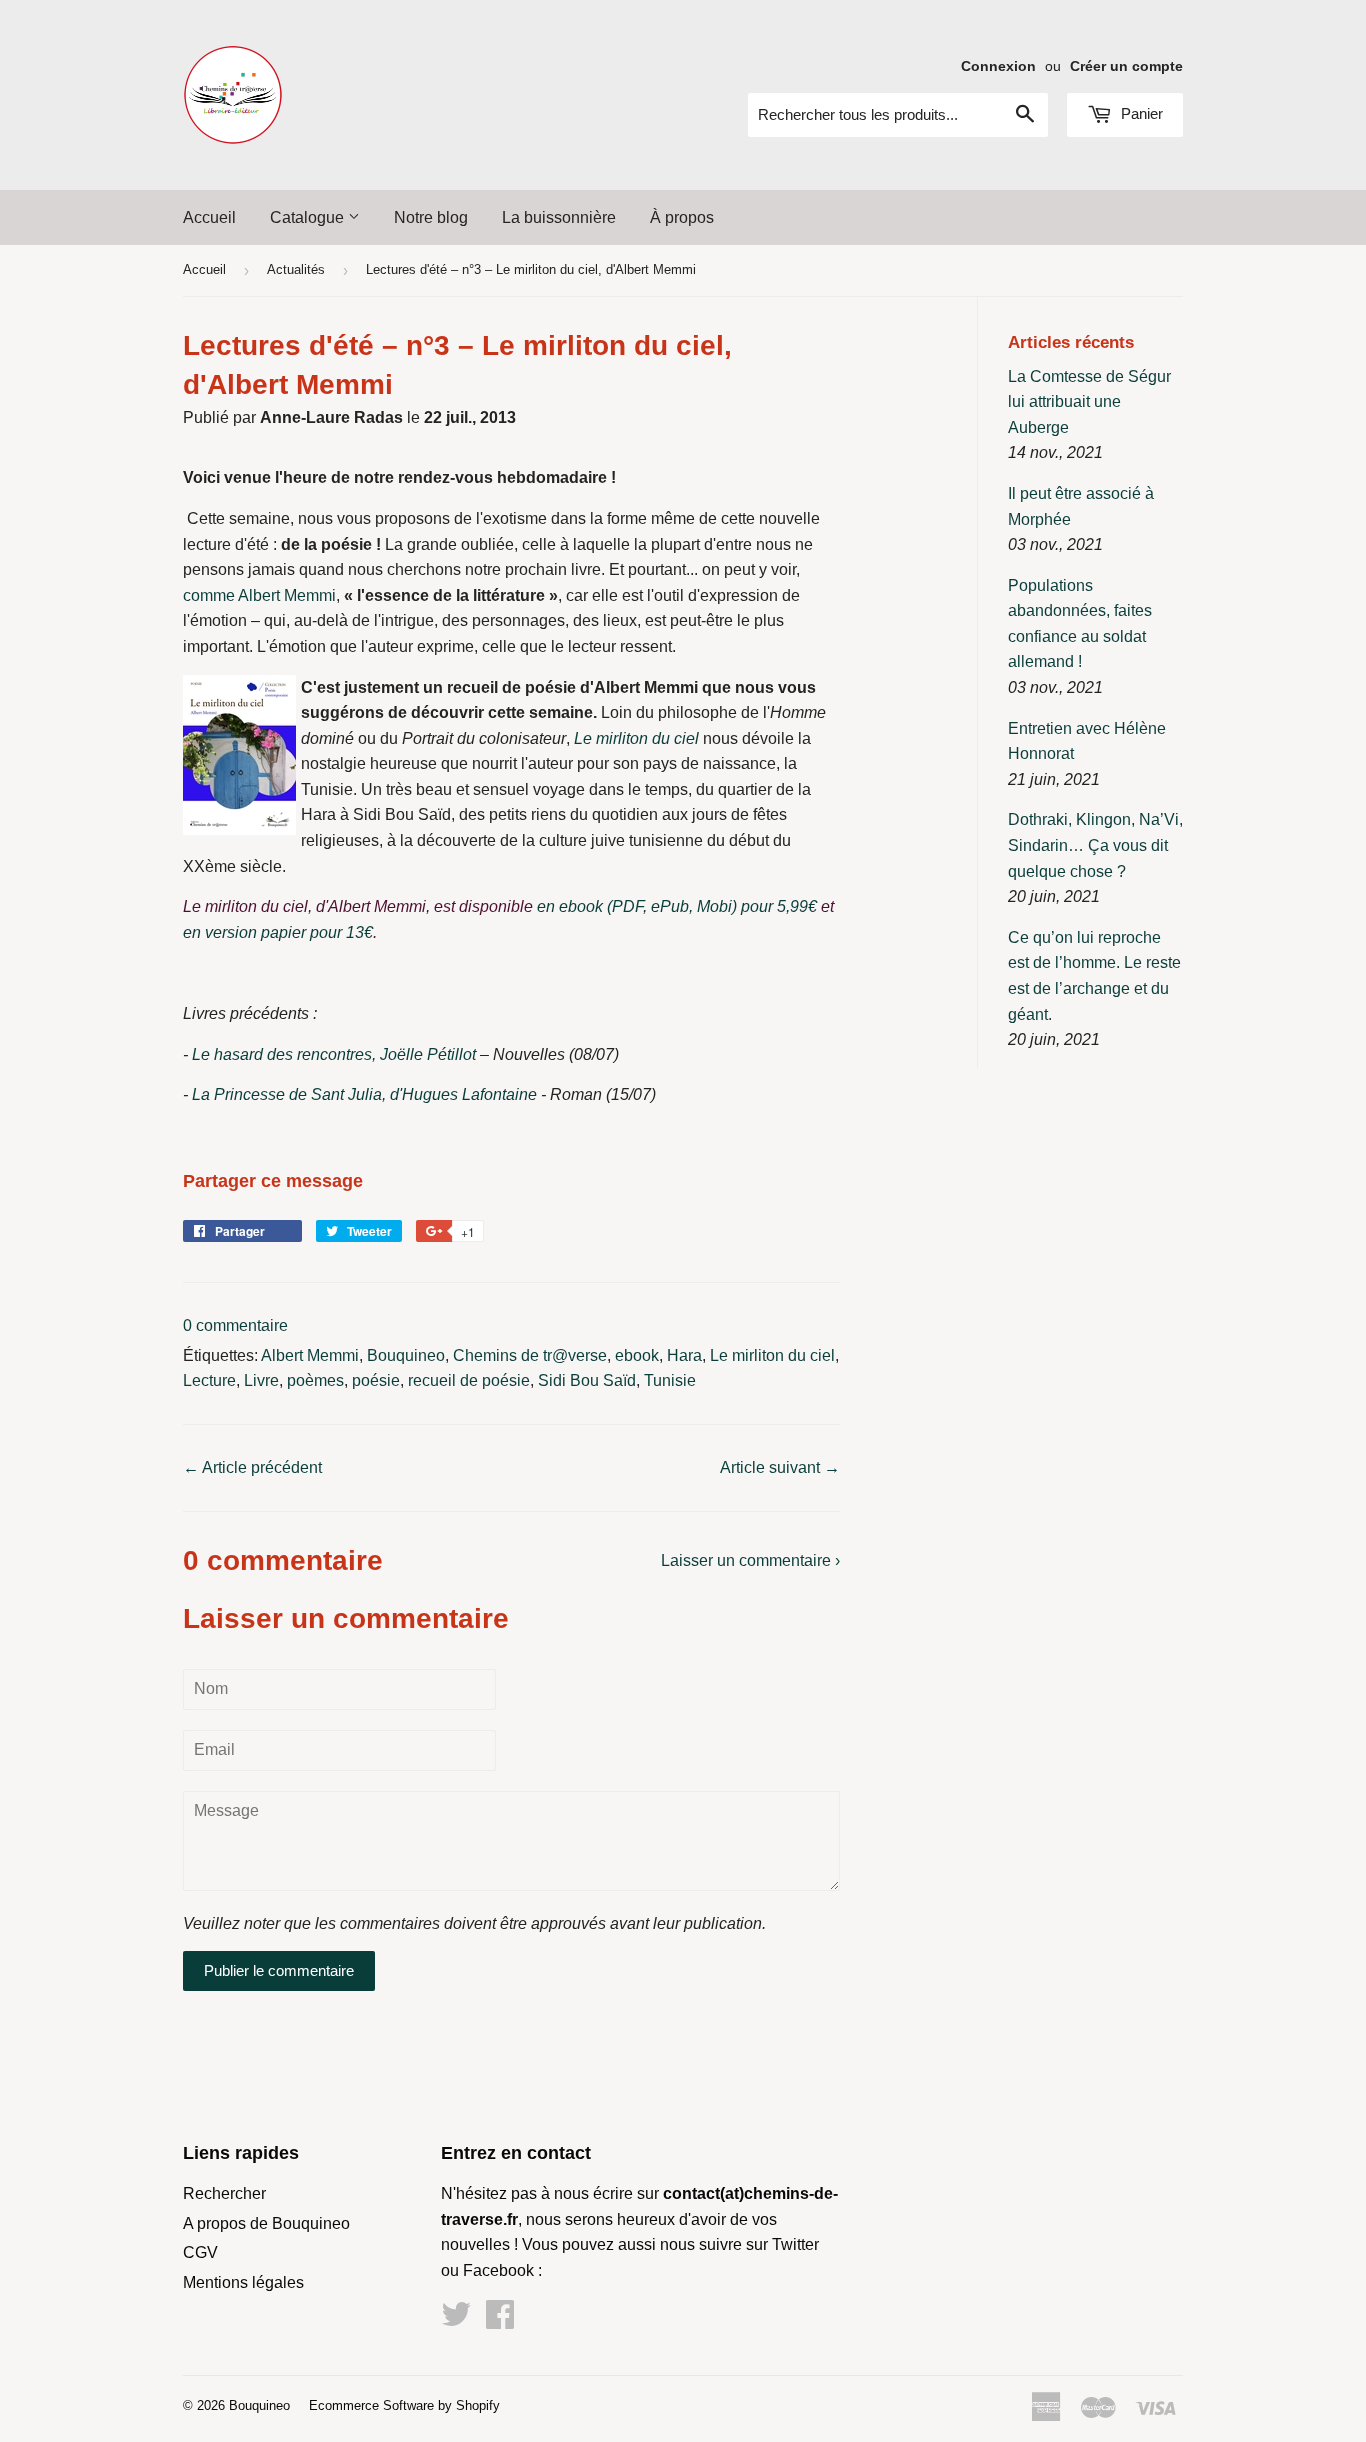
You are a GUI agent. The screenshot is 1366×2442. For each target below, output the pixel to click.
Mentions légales (243, 2282)
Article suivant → (780, 1467)
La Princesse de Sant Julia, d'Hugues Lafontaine (364, 1094)
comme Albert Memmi (259, 595)
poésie (376, 1380)
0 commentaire (235, 1325)
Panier (1140, 113)
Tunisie (670, 1380)
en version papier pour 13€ (278, 932)
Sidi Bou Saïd (587, 1380)
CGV (200, 2252)
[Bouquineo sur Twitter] (456, 2320)
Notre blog (431, 217)
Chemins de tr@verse (530, 1355)
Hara (684, 1355)
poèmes (315, 1380)
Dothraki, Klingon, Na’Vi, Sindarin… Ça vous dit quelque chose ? (1095, 845)
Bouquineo (406, 1355)
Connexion (998, 66)
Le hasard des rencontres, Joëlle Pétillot (334, 1054)
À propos (682, 217)
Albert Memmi (310, 1355)
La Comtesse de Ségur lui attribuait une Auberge (1089, 402)
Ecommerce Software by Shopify (404, 2405)
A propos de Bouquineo (266, 2223)
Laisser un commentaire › (750, 1560)
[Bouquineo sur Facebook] (500, 2320)
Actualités (296, 269)
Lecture (209, 1380)
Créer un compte (1126, 66)
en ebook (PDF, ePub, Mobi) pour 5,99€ (677, 906)
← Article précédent (252, 1467)
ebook (637, 1355)
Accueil (209, 217)
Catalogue (309, 217)
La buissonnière (559, 217)
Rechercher (224, 2193)
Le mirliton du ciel (636, 738)
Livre (261, 1380)
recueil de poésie (469, 1380)
